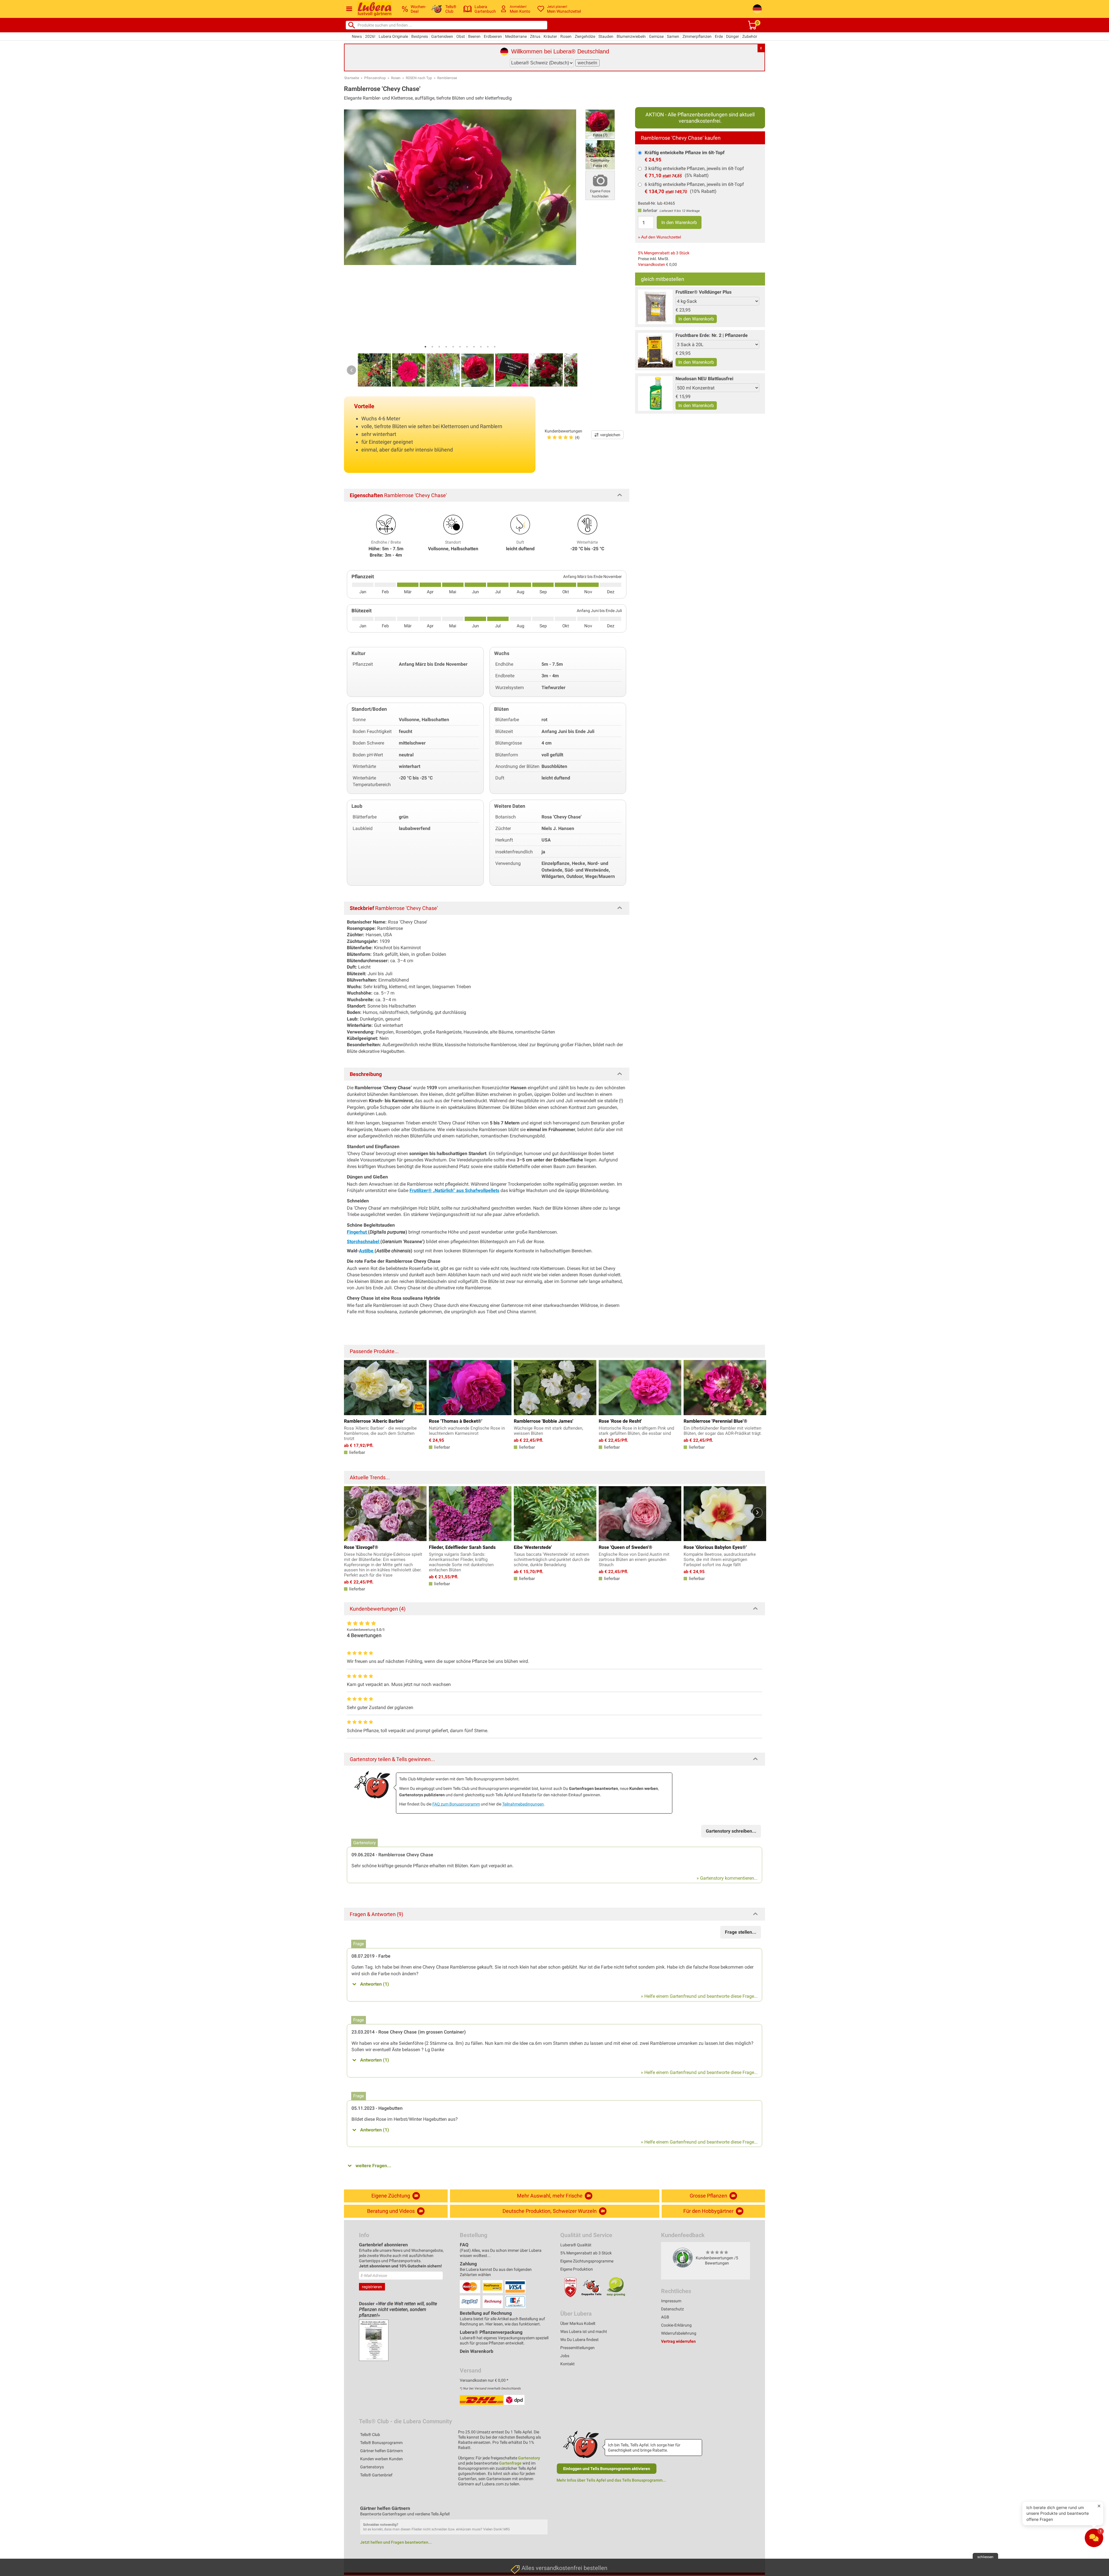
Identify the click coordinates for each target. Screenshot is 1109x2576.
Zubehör (750, 36)
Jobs (565, 2356)
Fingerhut (357, 1232)
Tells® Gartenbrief (376, 2475)
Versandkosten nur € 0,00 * (484, 2380)
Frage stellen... (741, 1932)
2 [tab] (432, 347)
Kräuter (550, 36)
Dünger (733, 36)
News (357, 36)
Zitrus (535, 36)
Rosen (566, 36)
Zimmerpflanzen (697, 36)
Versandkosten (652, 264)
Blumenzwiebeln (631, 36)
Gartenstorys (372, 2467)
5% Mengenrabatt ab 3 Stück (664, 253)
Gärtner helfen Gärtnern (382, 2451)
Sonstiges (521, 2563)
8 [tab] (474, 347)
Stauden (606, 36)
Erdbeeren (493, 36)
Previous (351, 370)
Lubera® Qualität (576, 2245)
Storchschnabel (364, 1242)
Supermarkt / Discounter (534, 2495)
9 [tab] (481, 347)
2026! (370, 36)
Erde (719, 36)
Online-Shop (523, 2535)
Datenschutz (672, 2309)
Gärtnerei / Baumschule (533, 2549)
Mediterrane (516, 36)
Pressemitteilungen (577, 2348)
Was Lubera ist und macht (584, 2331)
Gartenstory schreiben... (731, 1831)
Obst (461, 36)
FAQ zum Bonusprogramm (456, 1804)
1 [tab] (425, 347)
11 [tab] (495, 347)
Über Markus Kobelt (578, 2323)
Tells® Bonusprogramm (381, 2443)
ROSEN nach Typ (419, 78)
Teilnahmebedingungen (523, 1804)
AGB (665, 2317)
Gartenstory (529, 2458)
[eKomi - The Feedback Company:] (683, 2257)
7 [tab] (467, 347)
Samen (673, 36)
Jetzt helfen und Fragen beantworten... (396, 2542)
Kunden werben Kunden (382, 2459)
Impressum (671, 2301)
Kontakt (567, 2364)
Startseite (352, 78)
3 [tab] (439, 347)
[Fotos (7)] (600, 124)
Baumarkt (520, 2508)
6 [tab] (460, 347)
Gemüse (656, 36)
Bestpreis (420, 36)
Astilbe (367, 1251)
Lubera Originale (393, 36)
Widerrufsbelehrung (679, 2333)
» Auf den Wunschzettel (659, 237)
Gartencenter (524, 2522)
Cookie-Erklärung (676, 2325)
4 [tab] (446, 347)
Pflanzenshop (375, 78)
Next (569, 370)
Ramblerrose (447, 78)
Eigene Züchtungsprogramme (587, 2261)
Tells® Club (370, 2435)
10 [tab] (488, 347)
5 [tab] (453, 347)
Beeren (474, 36)
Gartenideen (442, 36)
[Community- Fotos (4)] (600, 154)
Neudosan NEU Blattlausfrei (704, 379)
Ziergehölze (585, 36)
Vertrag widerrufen (678, 2341)
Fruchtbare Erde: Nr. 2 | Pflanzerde (712, 335)
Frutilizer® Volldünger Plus (704, 292)
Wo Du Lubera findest (579, 2340)
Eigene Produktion (577, 2269)
